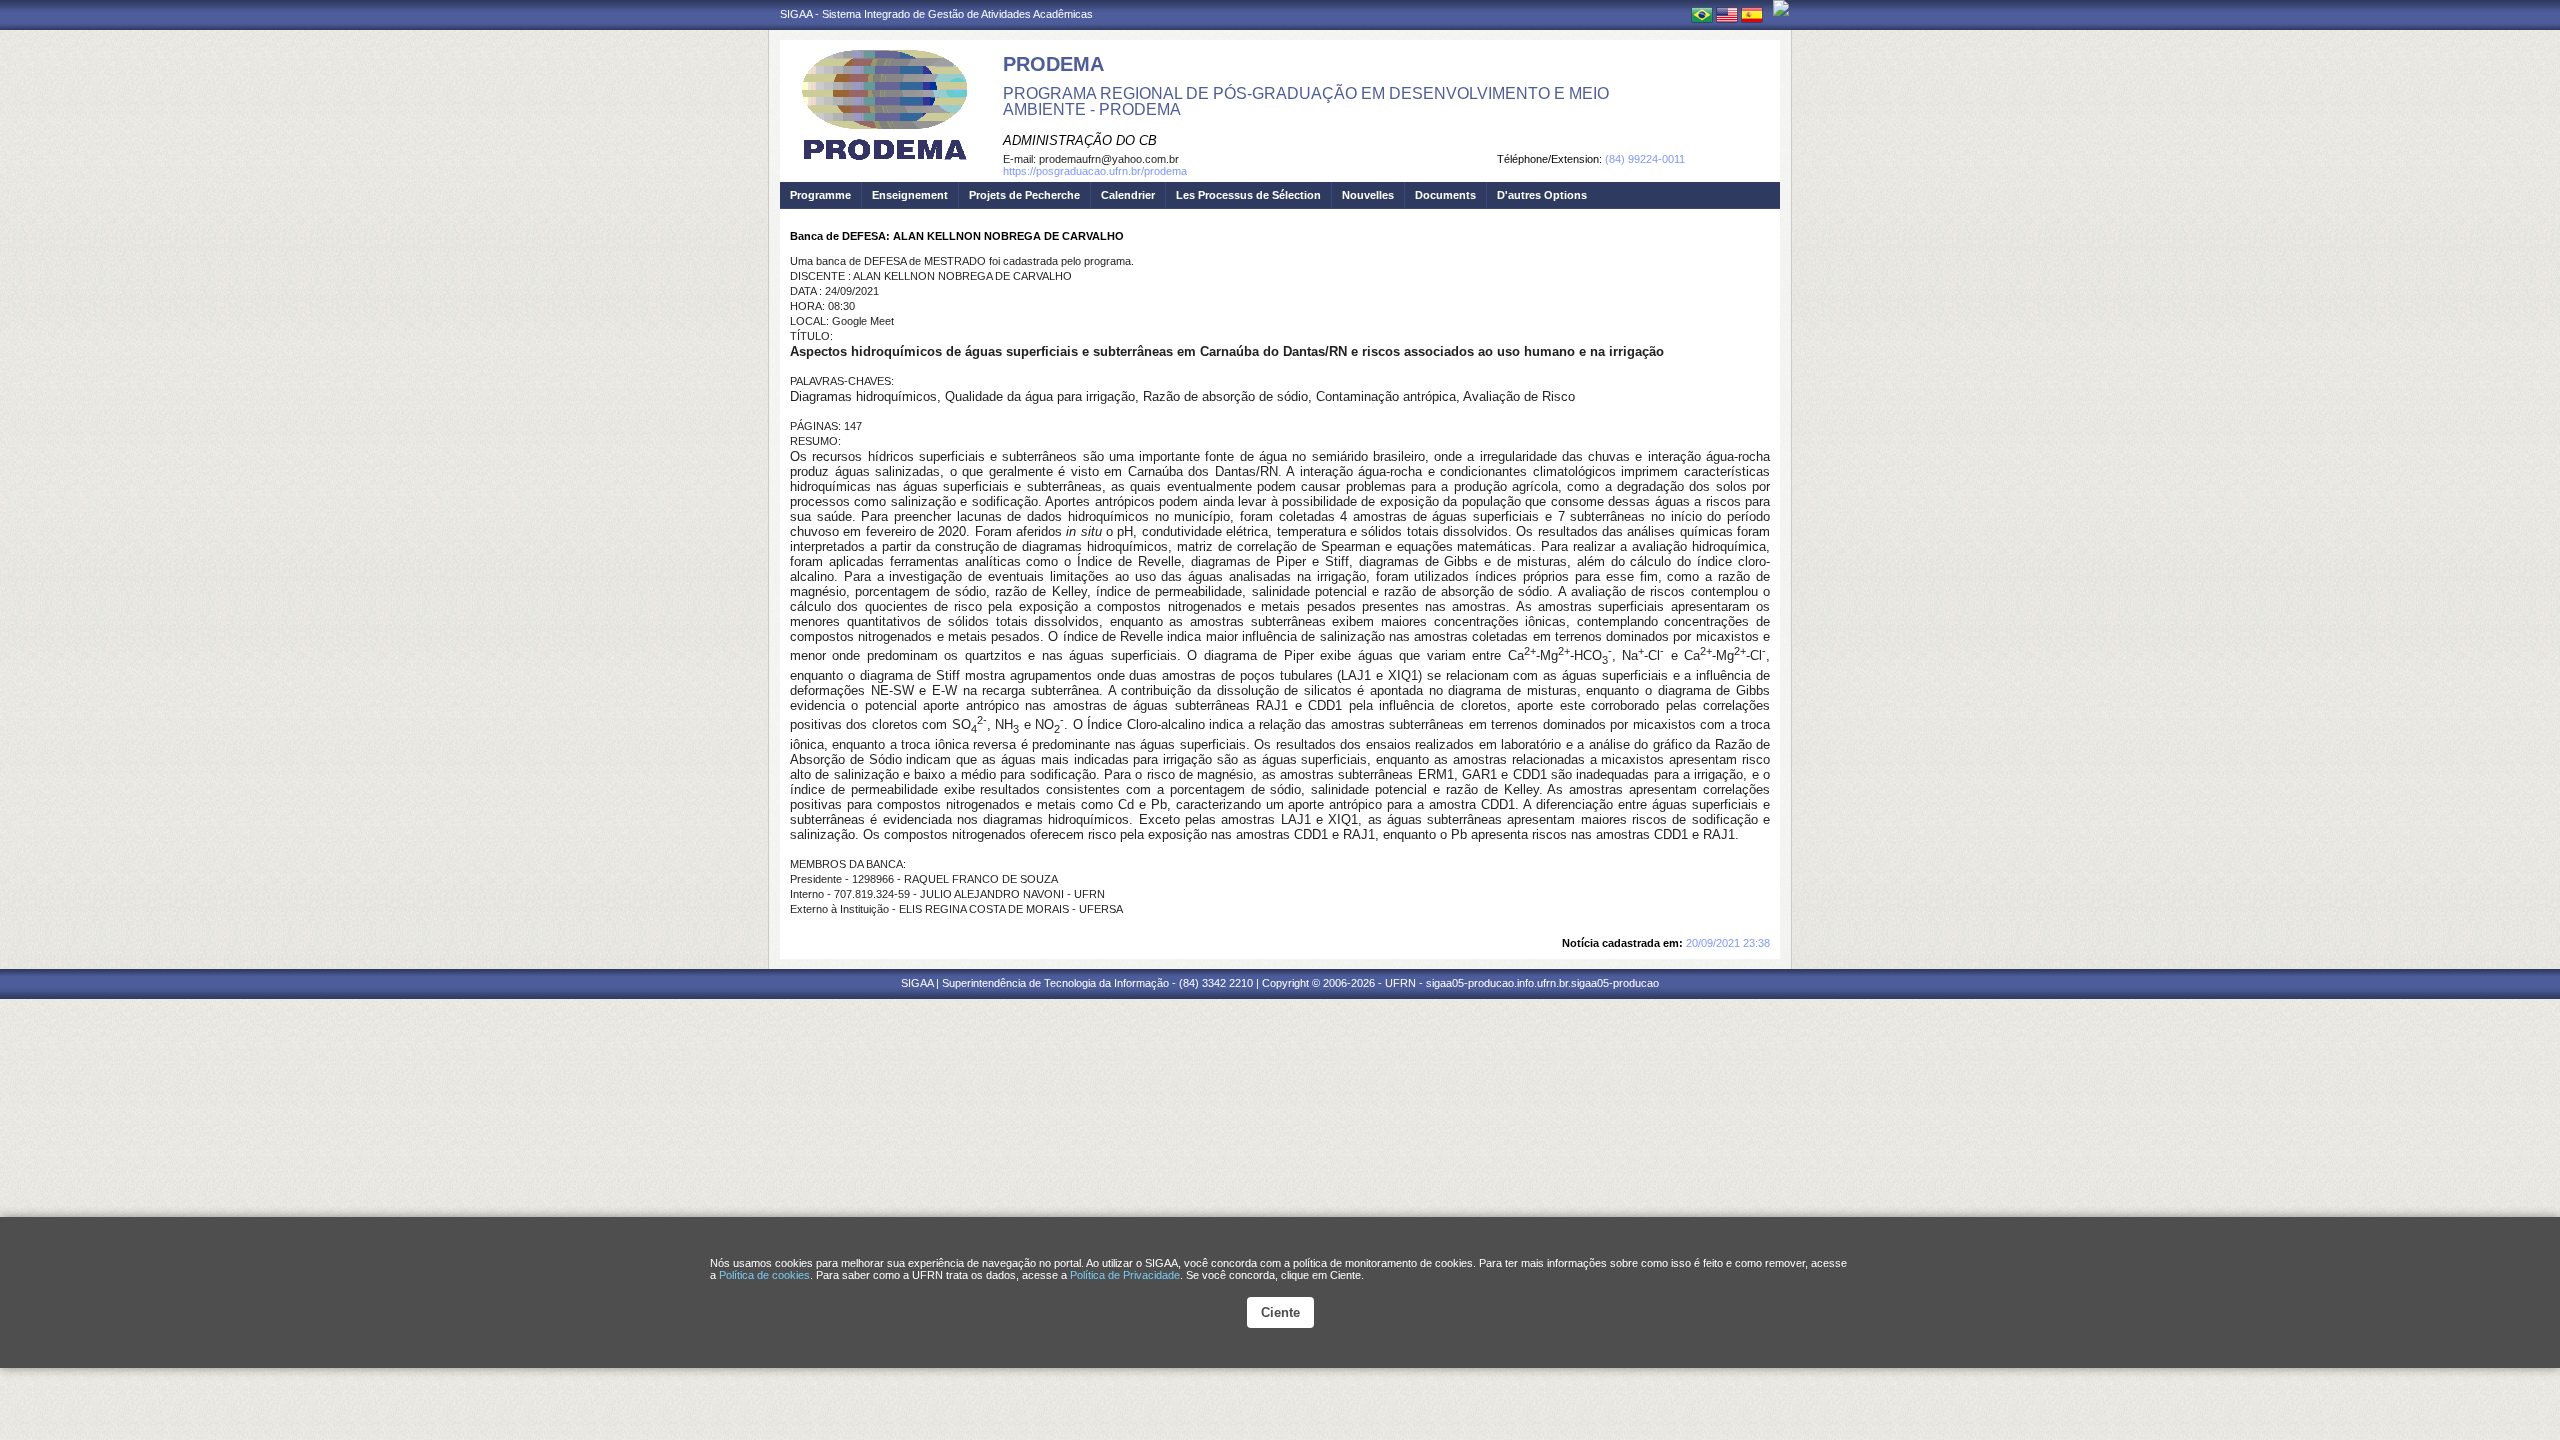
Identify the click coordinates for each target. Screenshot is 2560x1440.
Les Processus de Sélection (1248, 195)
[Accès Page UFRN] (1781, 8)
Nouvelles (1368, 195)
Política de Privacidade (1125, 1275)
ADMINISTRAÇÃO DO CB (1080, 140)
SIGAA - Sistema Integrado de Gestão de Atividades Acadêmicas (936, 14)
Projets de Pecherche (1024, 195)
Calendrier (1128, 195)
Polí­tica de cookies (764, 1275)
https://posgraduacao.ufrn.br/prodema (1095, 171)
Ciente (1280, 1312)
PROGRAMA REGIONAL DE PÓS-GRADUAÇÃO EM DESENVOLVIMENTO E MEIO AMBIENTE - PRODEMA (1306, 101)
